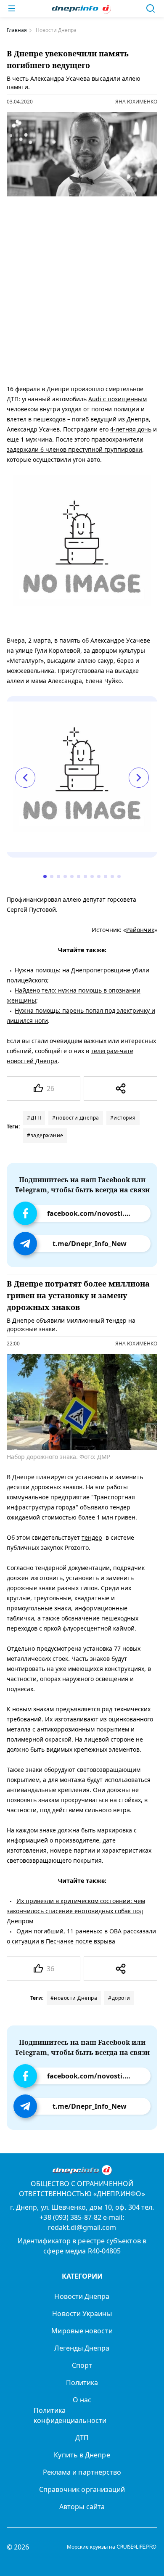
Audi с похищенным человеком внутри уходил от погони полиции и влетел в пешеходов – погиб (77, 409)
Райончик (140, 930)
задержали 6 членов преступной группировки (74, 449)
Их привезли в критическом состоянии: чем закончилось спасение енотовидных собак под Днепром (76, 1911)
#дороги (119, 1998)
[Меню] (12, 8)
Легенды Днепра (82, 2348)
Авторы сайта (82, 2507)
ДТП (82, 2438)
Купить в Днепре (82, 2455)
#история (123, 1118)
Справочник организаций (82, 2489)
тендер (92, 1537)
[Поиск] (151, 8)
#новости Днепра (76, 1118)
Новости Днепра (82, 2296)
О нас (82, 2400)
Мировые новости (82, 2331)
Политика (82, 2383)
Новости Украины (82, 2314)
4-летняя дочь (131, 429)
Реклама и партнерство (82, 2472)
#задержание (45, 1135)
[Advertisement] (82, 289)
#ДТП (34, 1118)
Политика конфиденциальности (70, 2415)
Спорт (82, 2365)
